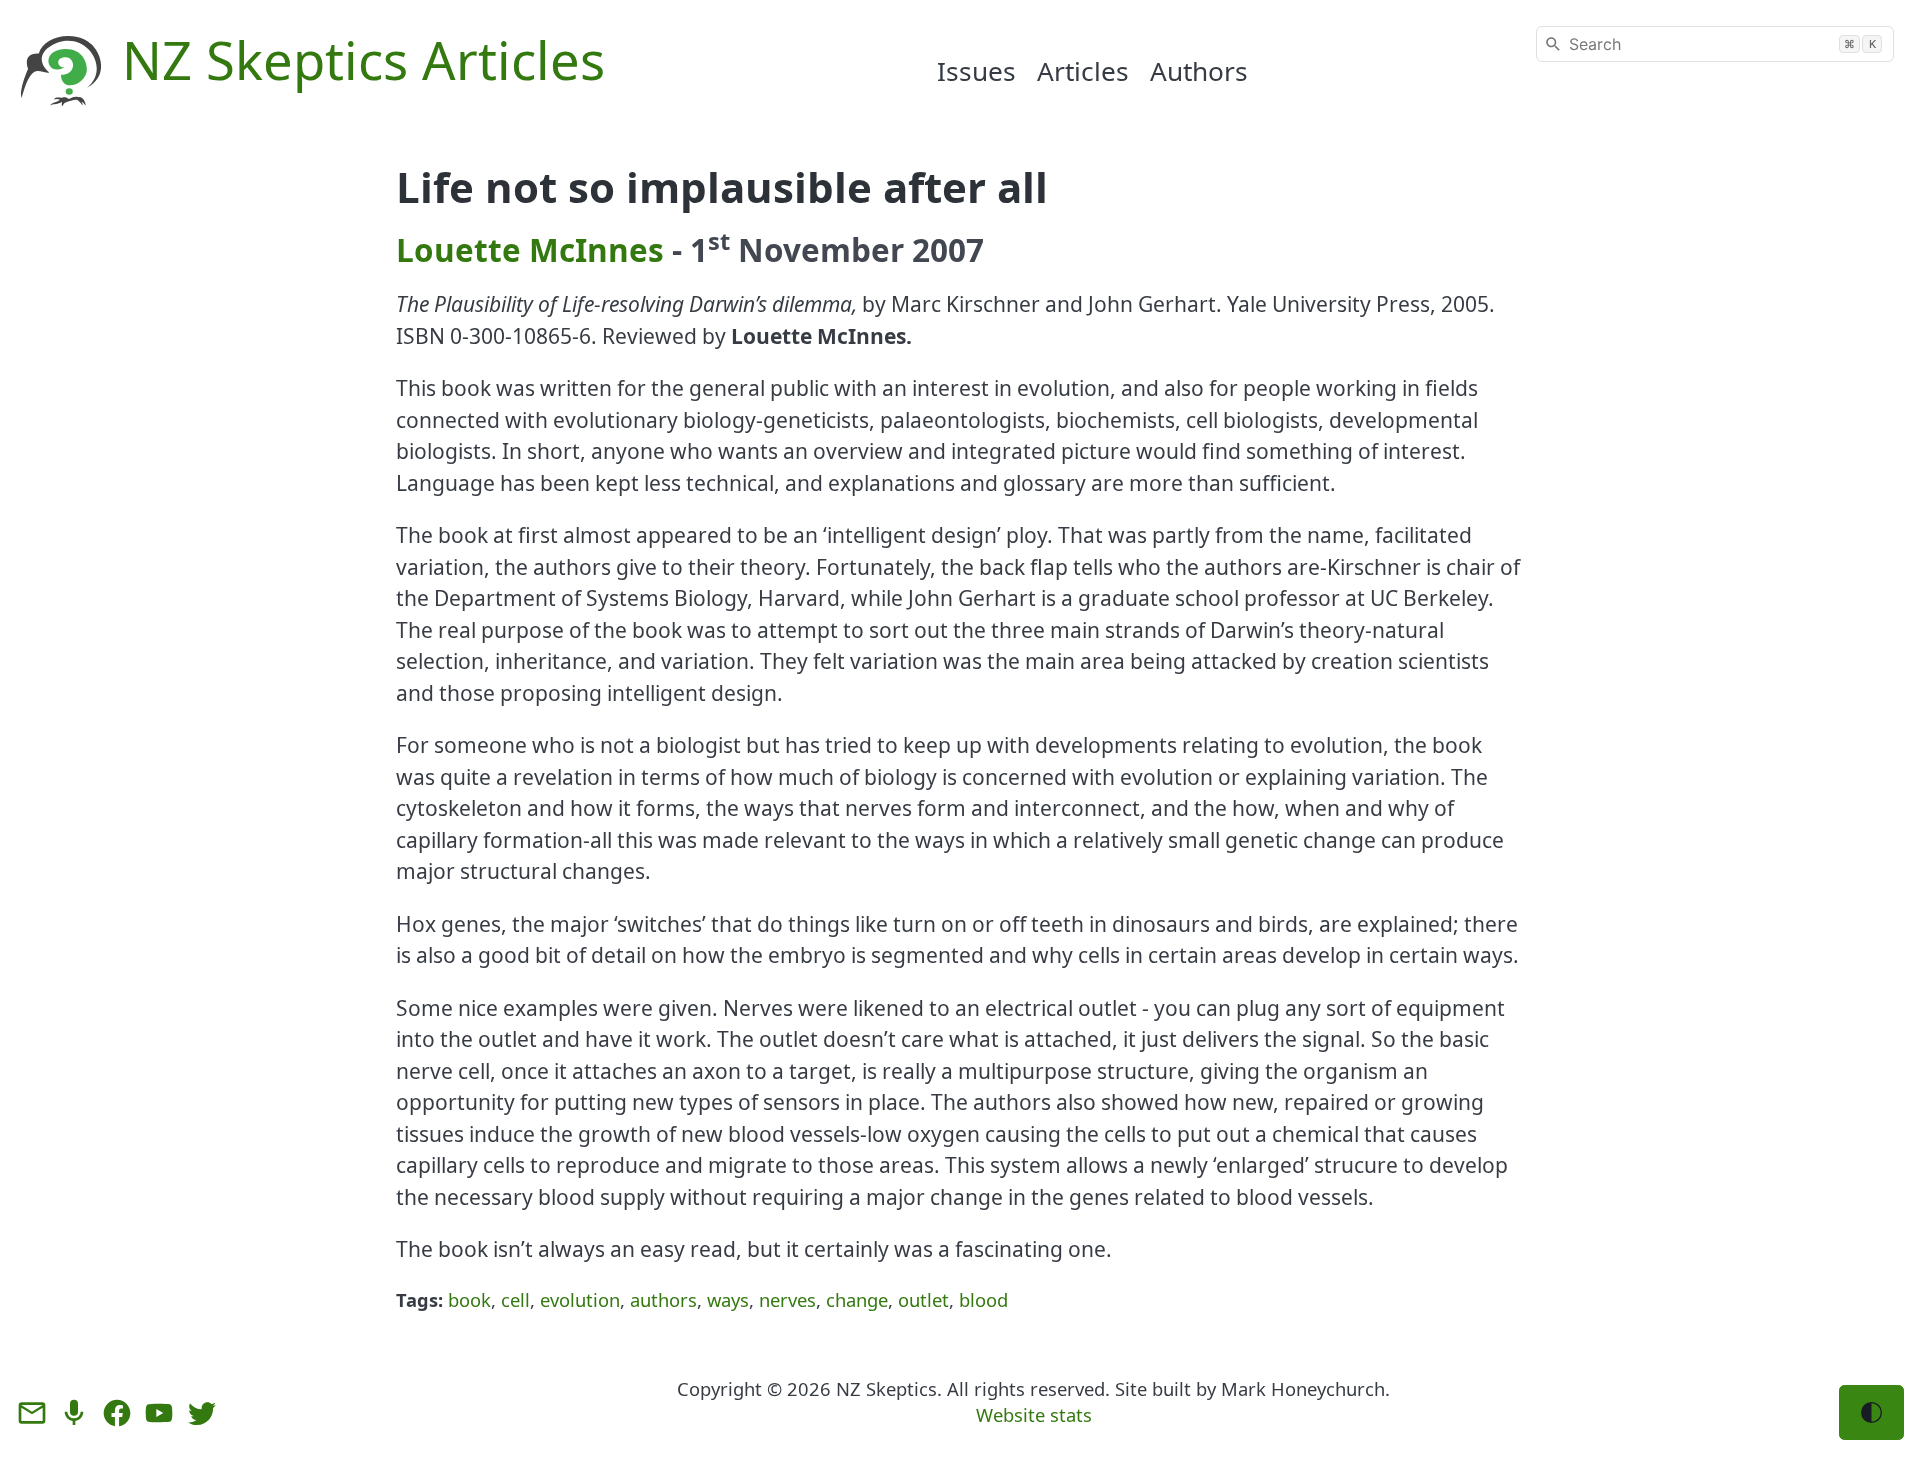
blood (983, 1299)
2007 (948, 249)
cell (515, 1299)
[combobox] (1715, 44)
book (469, 1299)
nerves (787, 1299)
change (857, 1299)
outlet (923, 1299)
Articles (1083, 71)
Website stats (1034, 1414)
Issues (976, 71)
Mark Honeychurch (1303, 1388)
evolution (580, 1299)
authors (663, 1299)
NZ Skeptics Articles (363, 59)
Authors (1199, 71)
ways (728, 1299)
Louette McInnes (530, 249)
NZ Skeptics (886, 1388)
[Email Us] (32, 1413)
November (821, 249)
